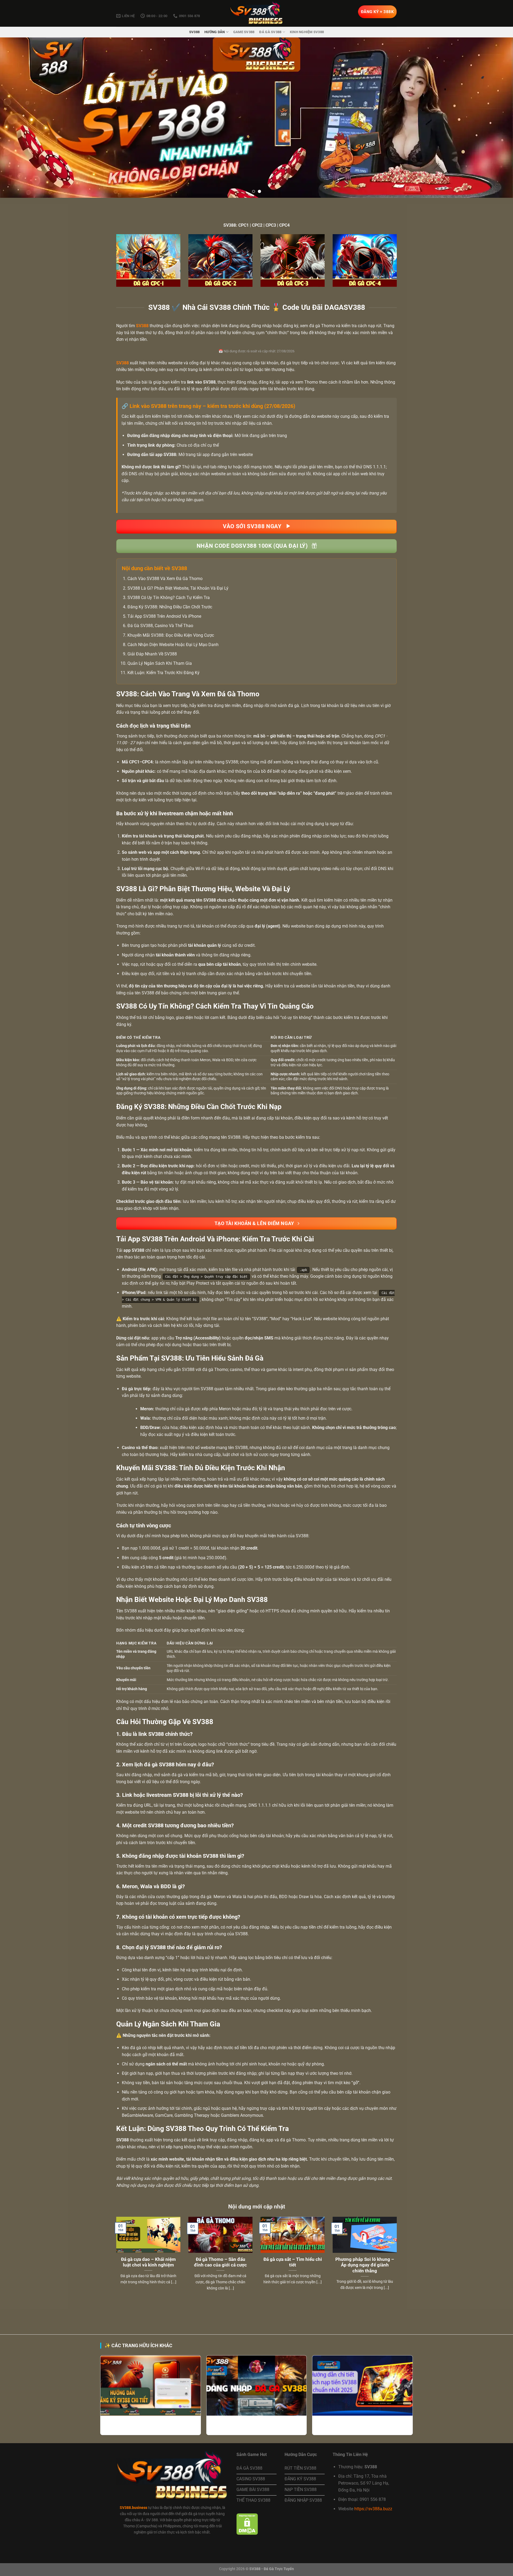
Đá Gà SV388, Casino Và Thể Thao (160, 626)
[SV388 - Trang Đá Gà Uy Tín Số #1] (256, 13)
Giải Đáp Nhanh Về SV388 (152, 654)
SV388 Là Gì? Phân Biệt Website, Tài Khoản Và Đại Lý (178, 588)
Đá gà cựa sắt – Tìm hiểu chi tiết (293, 2262)
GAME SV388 (244, 32)
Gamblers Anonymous (242, 2115)
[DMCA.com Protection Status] (247, 2524)
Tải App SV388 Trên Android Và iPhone (164, 616)
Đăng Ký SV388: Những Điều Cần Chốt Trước (170, 607)
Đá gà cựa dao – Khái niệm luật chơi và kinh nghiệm (148, 2262)
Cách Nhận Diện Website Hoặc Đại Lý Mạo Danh (173, 645)
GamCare (164, 2115)
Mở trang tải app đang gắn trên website (216, 455)
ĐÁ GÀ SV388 (270, 32)
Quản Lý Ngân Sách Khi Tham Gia (160, 663)
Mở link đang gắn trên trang (261, 436)
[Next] (496, 118)
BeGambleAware (137, 2115)
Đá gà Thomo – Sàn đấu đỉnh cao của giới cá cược (220, 2262)
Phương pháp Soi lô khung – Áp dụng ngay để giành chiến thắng (365, 2265)
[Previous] (17, 118)
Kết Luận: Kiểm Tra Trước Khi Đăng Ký (164, 673)
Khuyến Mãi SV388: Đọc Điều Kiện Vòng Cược (171, 635)
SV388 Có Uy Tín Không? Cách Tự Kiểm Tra (169, 598)
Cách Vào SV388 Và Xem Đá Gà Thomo (165, 579)
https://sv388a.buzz (373, 2509)
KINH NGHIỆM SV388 (307, 32)
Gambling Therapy (192, 2115)
